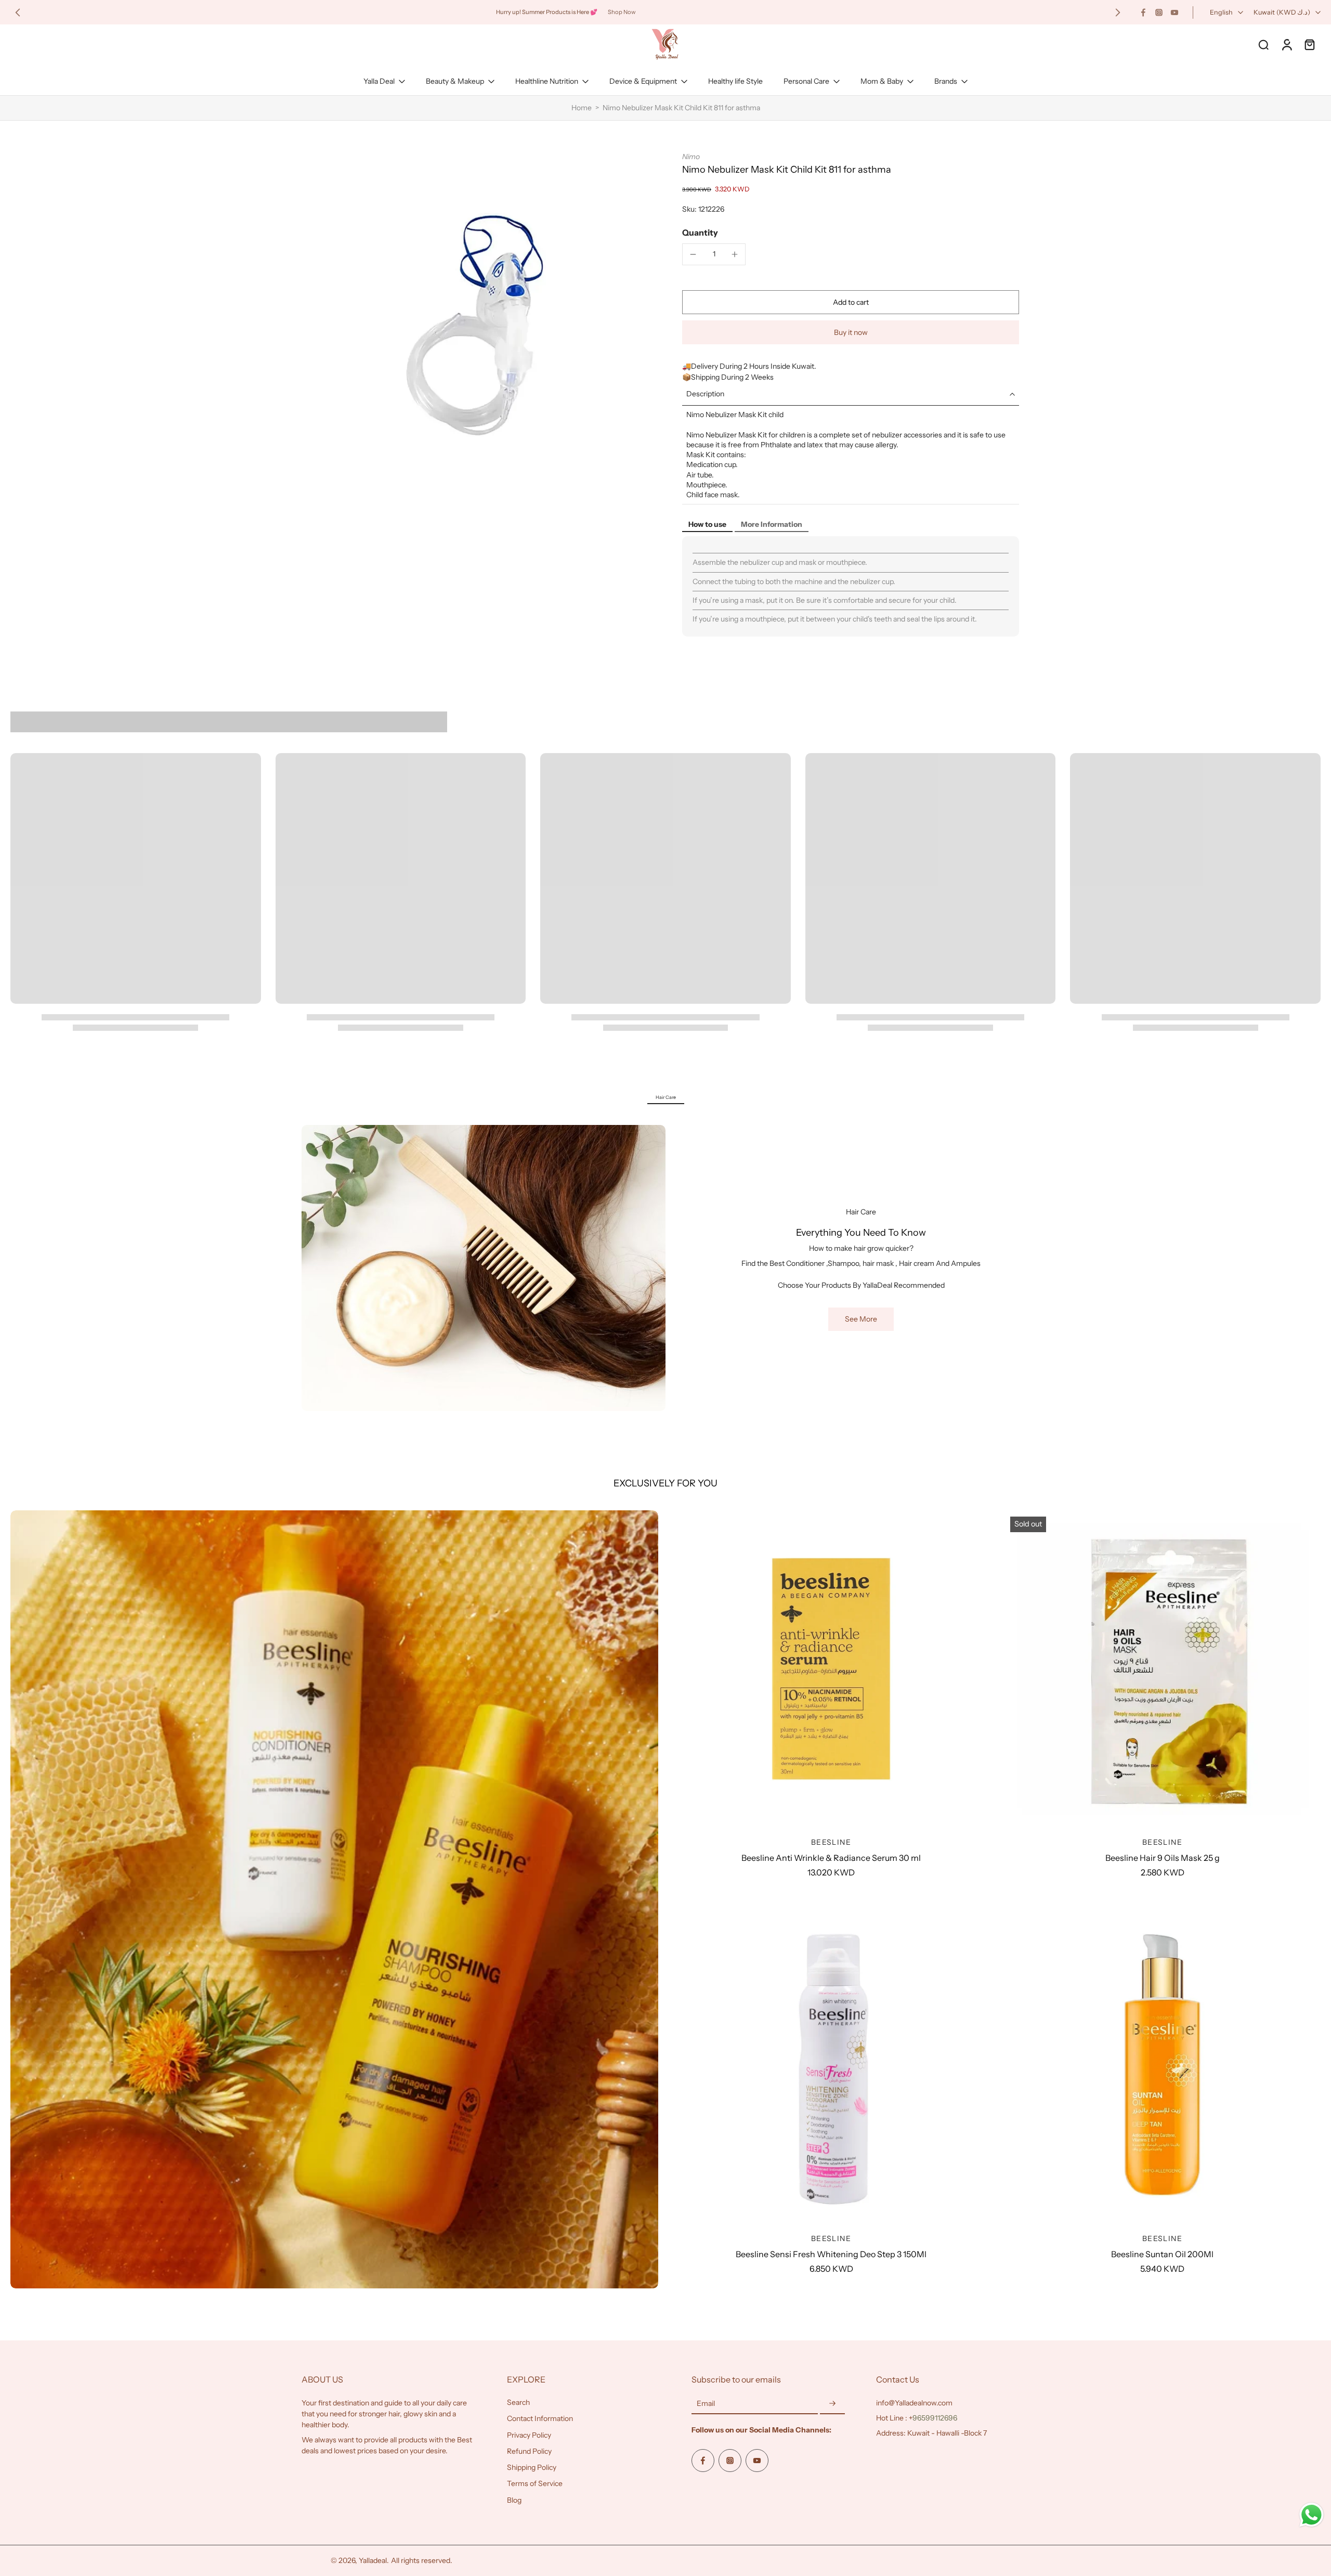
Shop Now (622, 12)
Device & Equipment (643, 81)
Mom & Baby (882, 81)
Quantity (700, 232)
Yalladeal (373, 2560)
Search (518, 2402)
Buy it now (851, 332)
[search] (1263, 44)
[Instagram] (1159, 12)
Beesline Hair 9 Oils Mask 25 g (1163, 1858)
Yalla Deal (379, 81)
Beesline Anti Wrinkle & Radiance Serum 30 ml (831, 1858)
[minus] (693, 254)
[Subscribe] (832, 2404)
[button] (851, 302)
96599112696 (935, 2418)
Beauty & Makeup (455, 81)
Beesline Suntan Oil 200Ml (1162, 2254)
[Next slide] (1118, 12)
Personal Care (806, 81)
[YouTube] (1175, 12)
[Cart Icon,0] (1309, 44)
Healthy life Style (735, 81)
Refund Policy (529, 2451)
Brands (946, 81)
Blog (514, 2500)
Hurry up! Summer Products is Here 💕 (547, 12)
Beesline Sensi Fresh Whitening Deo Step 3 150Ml (831, 2254)
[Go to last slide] (18, 12)
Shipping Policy (532, 2467)
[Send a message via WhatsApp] (1312, 2515)
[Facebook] (1143, 12)
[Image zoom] (475, 326)
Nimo (691, 157)
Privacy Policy (529, 2435)
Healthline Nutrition (547, 81)
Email (706, 2404)
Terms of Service (535, 2484)
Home (582, 108)
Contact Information (540, 2419)
